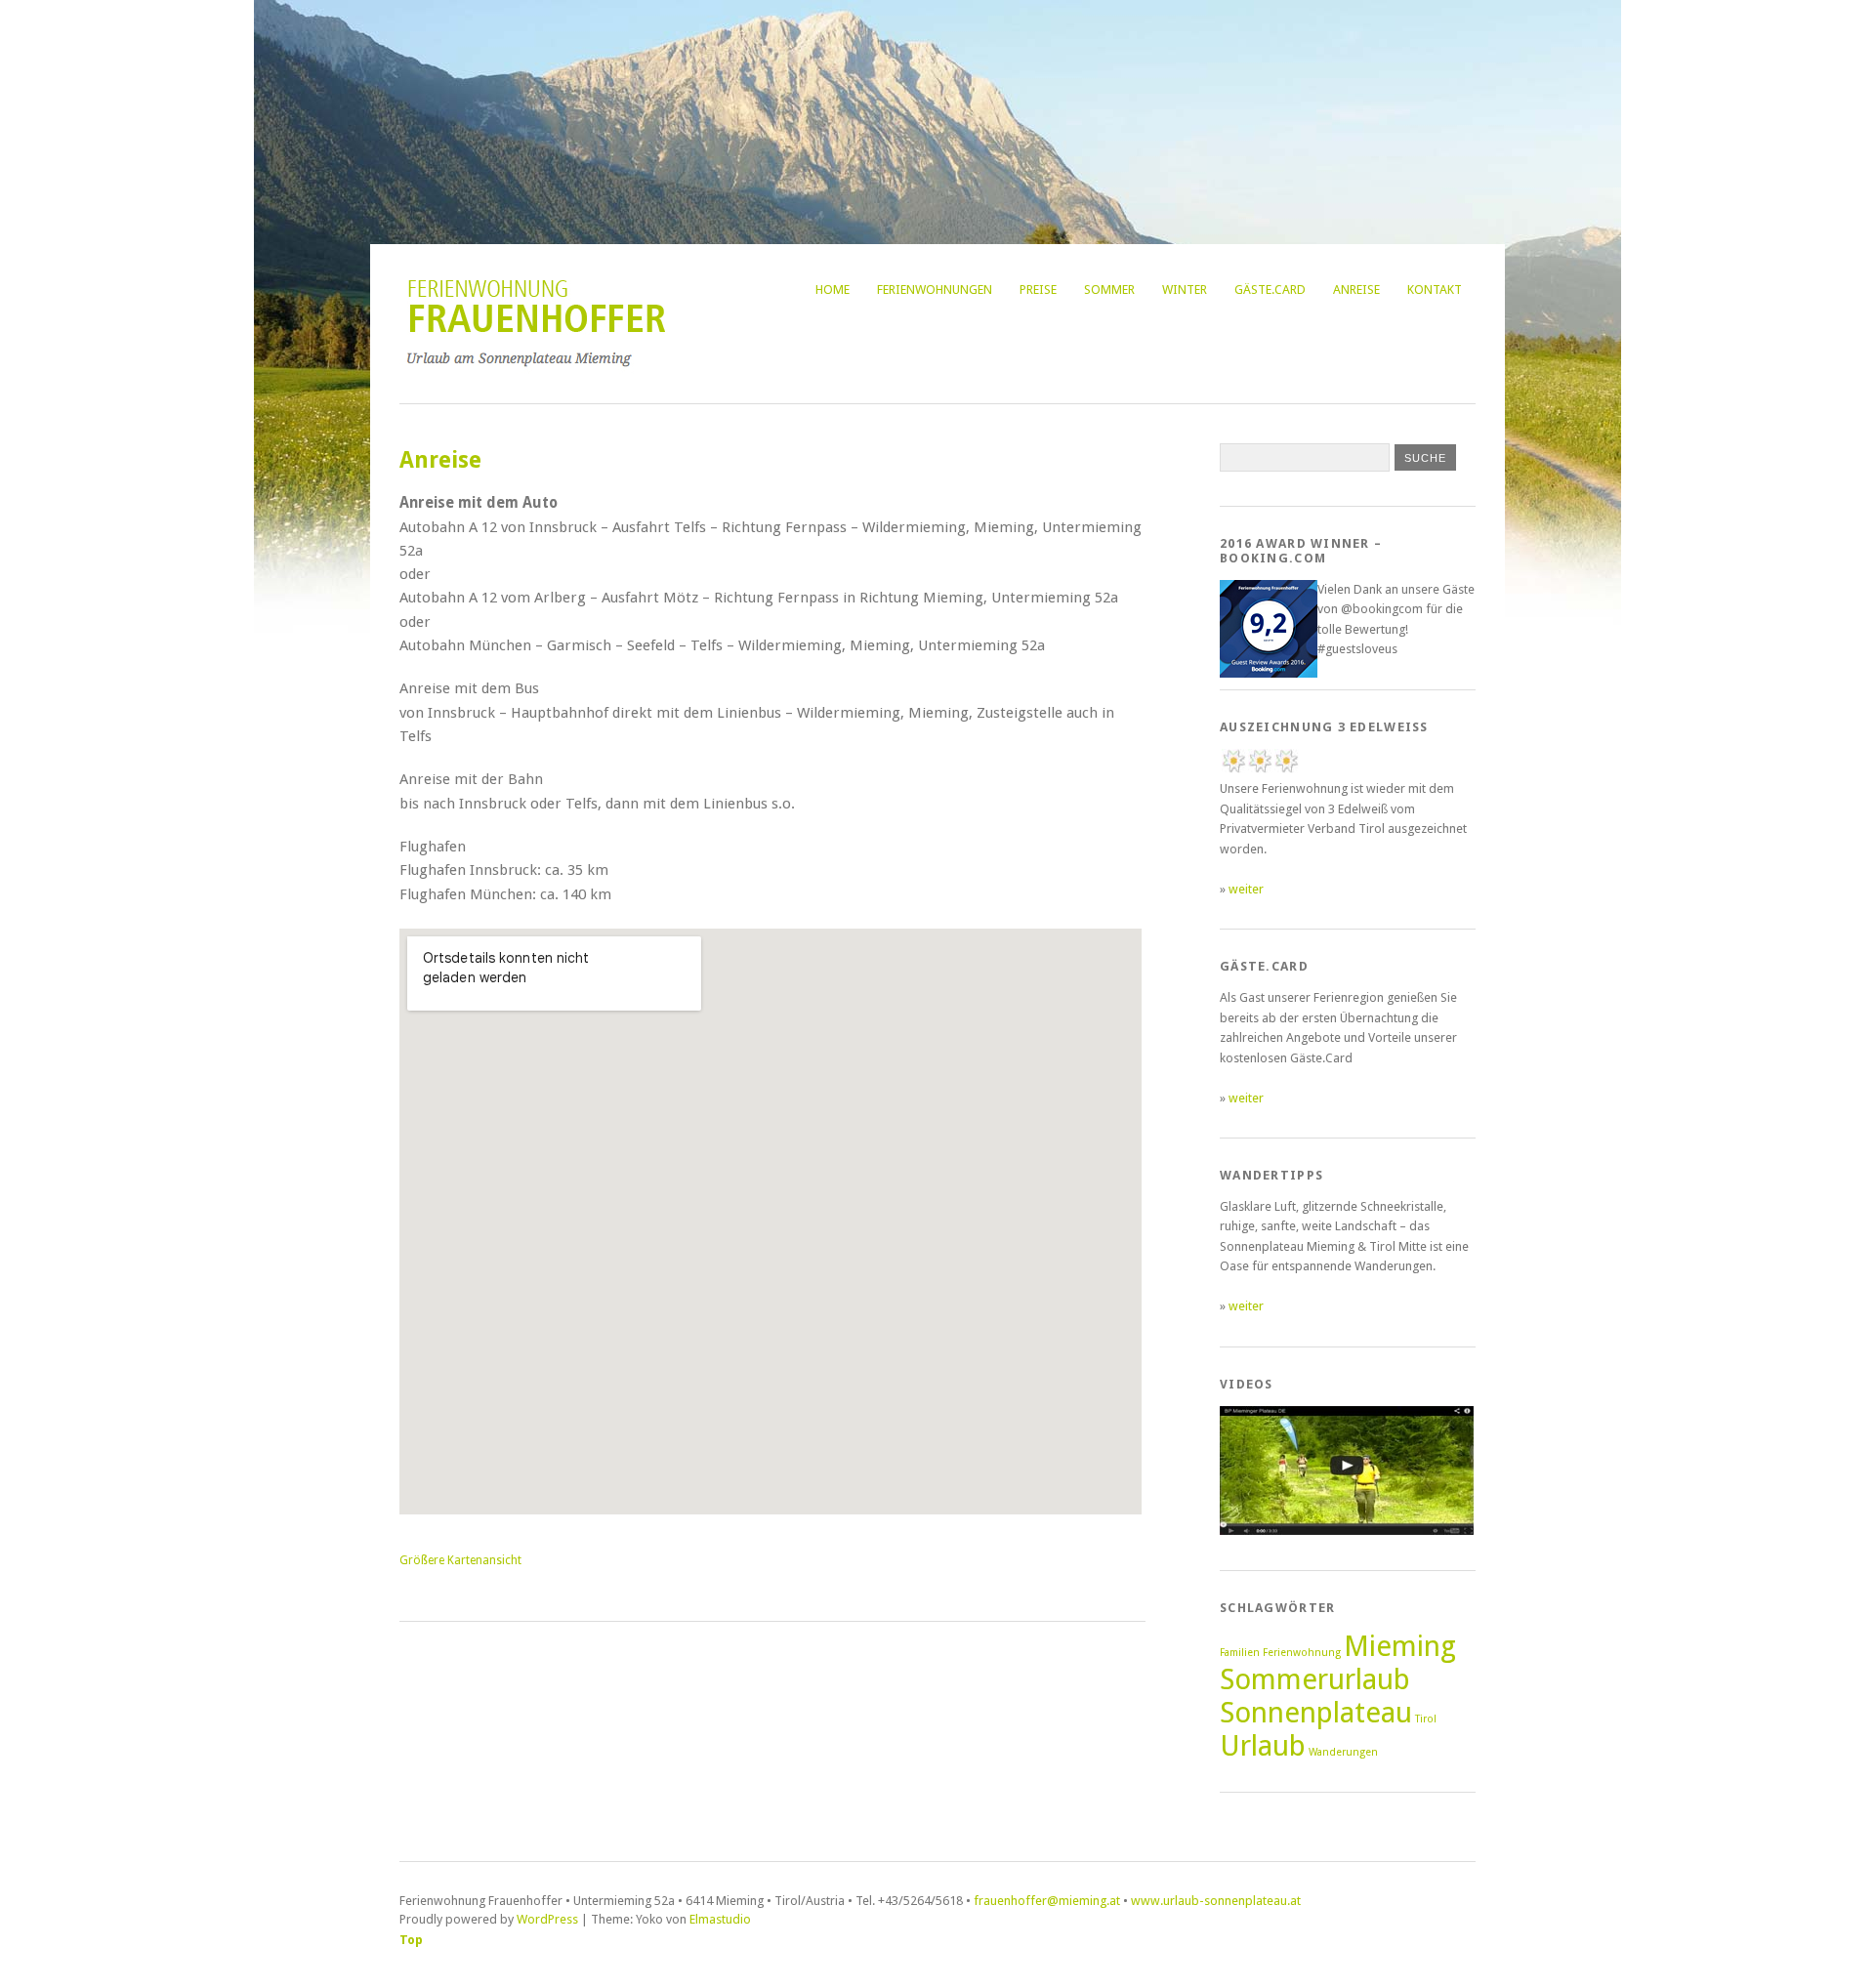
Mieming (1400, 1646)
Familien (1240, 1653)
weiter (1246, 889)
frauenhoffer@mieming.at (1047, 1901)
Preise (1038, 290)
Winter (1185, 290)
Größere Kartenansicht (460, 1560)
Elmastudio (720, 1919)
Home (833, 290)
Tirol (1426, 1719)
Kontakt (1435, 290)
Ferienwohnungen (935, 290)
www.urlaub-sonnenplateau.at (1216, 1901)
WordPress (547, 1919)
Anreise (1356, 290)
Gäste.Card (1270, 290)
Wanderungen (1343, 1752)
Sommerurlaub (1315, 1679)
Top (411, 1940)
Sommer (1109, 290)
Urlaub (1263, 1746)
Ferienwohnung (1302, 1653)
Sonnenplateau (1316, 1713)
